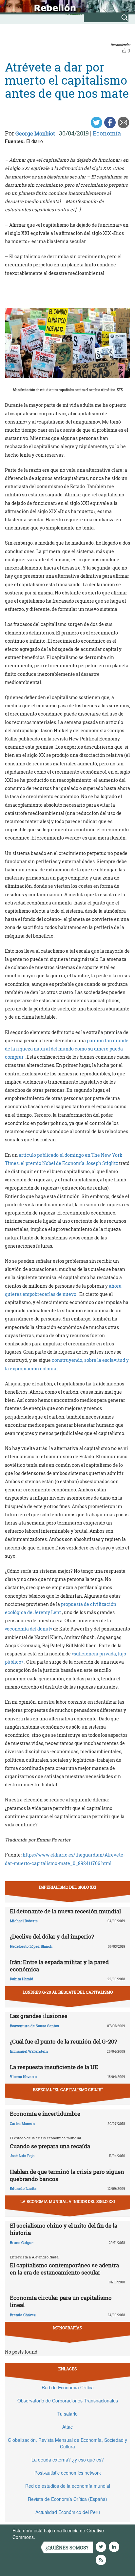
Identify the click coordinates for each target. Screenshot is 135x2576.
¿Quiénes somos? (67, 2548)
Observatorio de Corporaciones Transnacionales (68, 2400)
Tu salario (67, 2414)
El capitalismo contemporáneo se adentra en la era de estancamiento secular (64, 2269)
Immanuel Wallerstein (29, 2051)
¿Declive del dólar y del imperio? (52, 1936)
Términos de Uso (54, 2537)
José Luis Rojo (22, 2156)
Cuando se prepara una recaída (50, 2146)
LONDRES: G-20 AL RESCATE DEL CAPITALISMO (68, 1992)
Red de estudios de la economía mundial (68, 2486)
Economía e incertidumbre (45, 2114)
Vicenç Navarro (23, 2077)
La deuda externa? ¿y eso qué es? (68, 2460)
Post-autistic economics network (68, 2473)
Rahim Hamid (22, 1979)
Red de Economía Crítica (68, 2387)
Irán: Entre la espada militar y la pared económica (59, 1966)
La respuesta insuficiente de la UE (54, 2067)
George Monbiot (35, 133)
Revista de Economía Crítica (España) (67, 2499)
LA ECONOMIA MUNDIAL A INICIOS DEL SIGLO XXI (68, 2201)
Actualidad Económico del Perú (68, 2512)
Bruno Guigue (22, 2243)
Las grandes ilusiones (39, 2016)
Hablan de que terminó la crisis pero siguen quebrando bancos (67, 2175)
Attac (67, 2427)
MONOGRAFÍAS (67, 2328)
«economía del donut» (29, 1629)
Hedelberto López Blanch (31, 1946)
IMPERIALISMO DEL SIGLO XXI (68, 1887)
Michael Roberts (24, 1921)
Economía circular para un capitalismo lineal (61, 2301)
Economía (107, 133)
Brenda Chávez (23, 2315)
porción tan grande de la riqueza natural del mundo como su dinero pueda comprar (67, 1049)
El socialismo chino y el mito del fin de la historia (64, 2229)
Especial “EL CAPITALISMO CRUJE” (68, 2089)
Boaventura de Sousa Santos (34, 2026)
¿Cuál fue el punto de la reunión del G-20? (63, 2041)
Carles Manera (22, 2123)
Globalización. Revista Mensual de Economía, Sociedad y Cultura (67, 2443)
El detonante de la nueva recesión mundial (65, 1911)
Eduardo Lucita (23, 2188)
